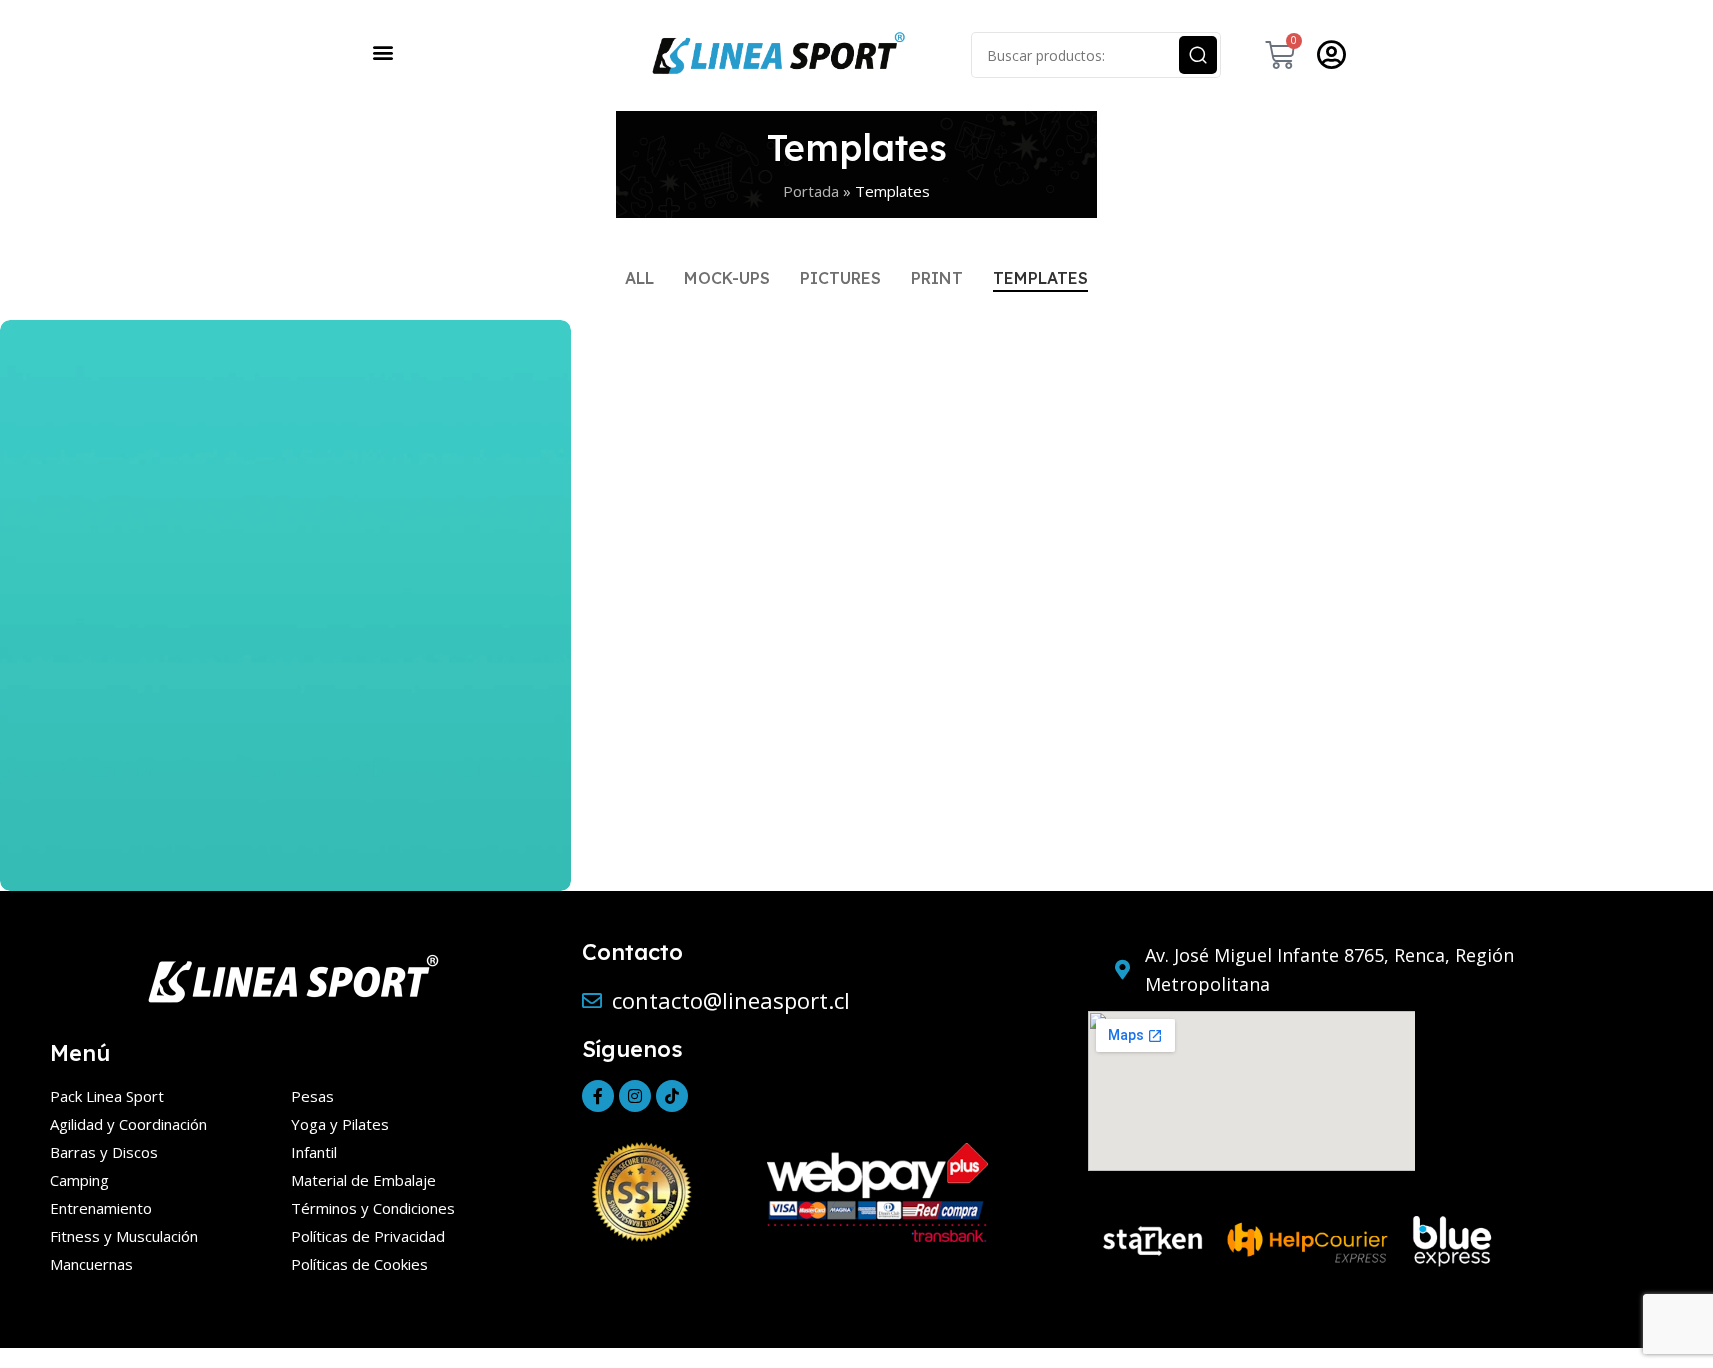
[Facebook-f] (598, 1096)
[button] (383, 51)
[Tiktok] (672, 1096)
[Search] (1198, 55)
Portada (811, 191)
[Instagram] (635, 1096)
